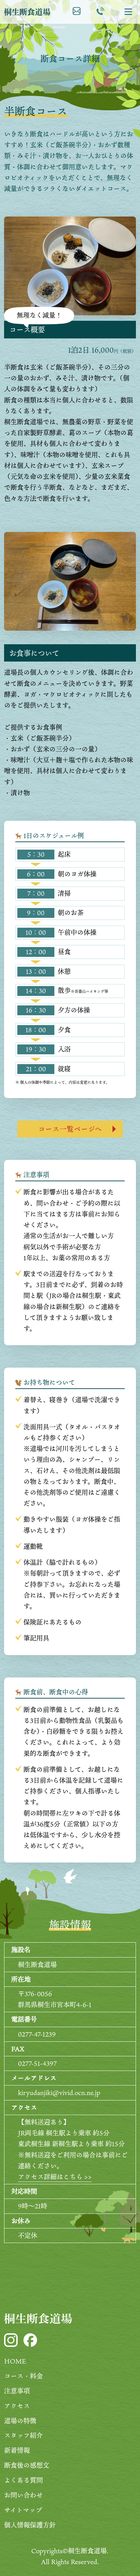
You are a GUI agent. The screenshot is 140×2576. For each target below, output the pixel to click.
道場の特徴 (20, 2421)
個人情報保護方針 (30, 2525)
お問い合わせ (23, 2495)
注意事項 (17, 2391)
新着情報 (17, 2450)
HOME (15, 2361)
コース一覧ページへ (70, 1129)
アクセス (17, 2406)
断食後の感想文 (27, 2465)
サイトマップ (23, 2510)
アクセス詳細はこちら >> (55, 2177)
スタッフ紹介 (23, 2435)
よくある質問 (23, 2480)
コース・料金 (23, 2376)
